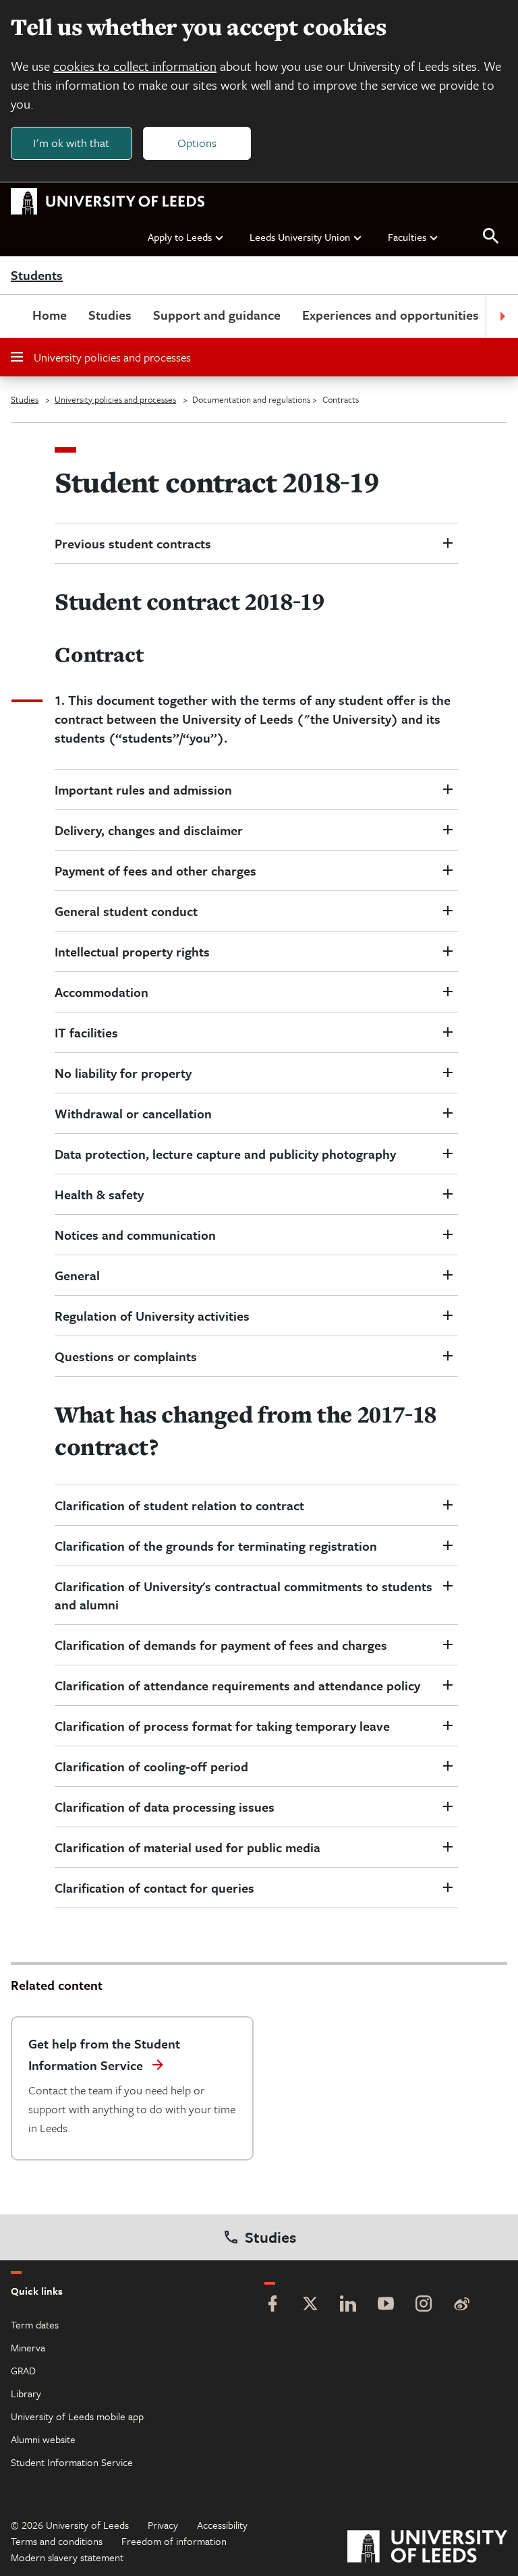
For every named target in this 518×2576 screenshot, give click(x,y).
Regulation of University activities (152, 1316)
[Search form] (491, 236)
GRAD (23, 2370)
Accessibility (222, 2525)
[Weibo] (461, 2305)
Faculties (407, 237)
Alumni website (43, 2439)
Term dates (35, 2324)
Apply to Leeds (180, 237)
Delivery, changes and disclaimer (149, 830)
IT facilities (86, 1032)
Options (197, 143)
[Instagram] (424, 2305)
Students (37, 276)
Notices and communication (135, 1235)
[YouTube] (386, 2305)
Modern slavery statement (67, 2557)
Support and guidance (217, 315)
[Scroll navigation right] (502, 316)
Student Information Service (72, 2462)
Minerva (28, 2347)
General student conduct (126, 911)
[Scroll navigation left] (16, 316)
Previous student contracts (133, 543)
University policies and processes (112, 357)
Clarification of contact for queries (154, 1888)
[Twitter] (310, 2305)
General (79, 1275)
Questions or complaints (126, 1356)
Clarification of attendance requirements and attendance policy (237, 1685)
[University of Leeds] (427, 2548)
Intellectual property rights (132, 951)
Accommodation (102, 992)
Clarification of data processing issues (165, 1807)
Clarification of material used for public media (188, 1847)
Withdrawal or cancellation (133, 1113)
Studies (110, 315)
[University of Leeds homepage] (108, 202)
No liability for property (123, 1073)
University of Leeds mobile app (77, 2416)
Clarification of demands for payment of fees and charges (221, 1645)
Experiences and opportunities (391, 315)
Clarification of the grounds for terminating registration (216, 1546)
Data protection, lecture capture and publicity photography (227, 1154)
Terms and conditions (57, 2541)
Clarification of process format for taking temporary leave (222, 1726)
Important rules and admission (145, 790)
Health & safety (99, 1194)
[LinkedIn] (348, 2305)
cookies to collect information (135, 66)
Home (50, 315)
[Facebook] (272, 2305)
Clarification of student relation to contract (179, 1505)
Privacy (163, 2525)
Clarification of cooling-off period (153, 1766)
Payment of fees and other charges (155, 870)
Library (26, 2393)
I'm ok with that (71, 143)
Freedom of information (174, 2541)
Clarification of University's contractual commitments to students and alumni (243, 1595)
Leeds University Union (300, 237)
